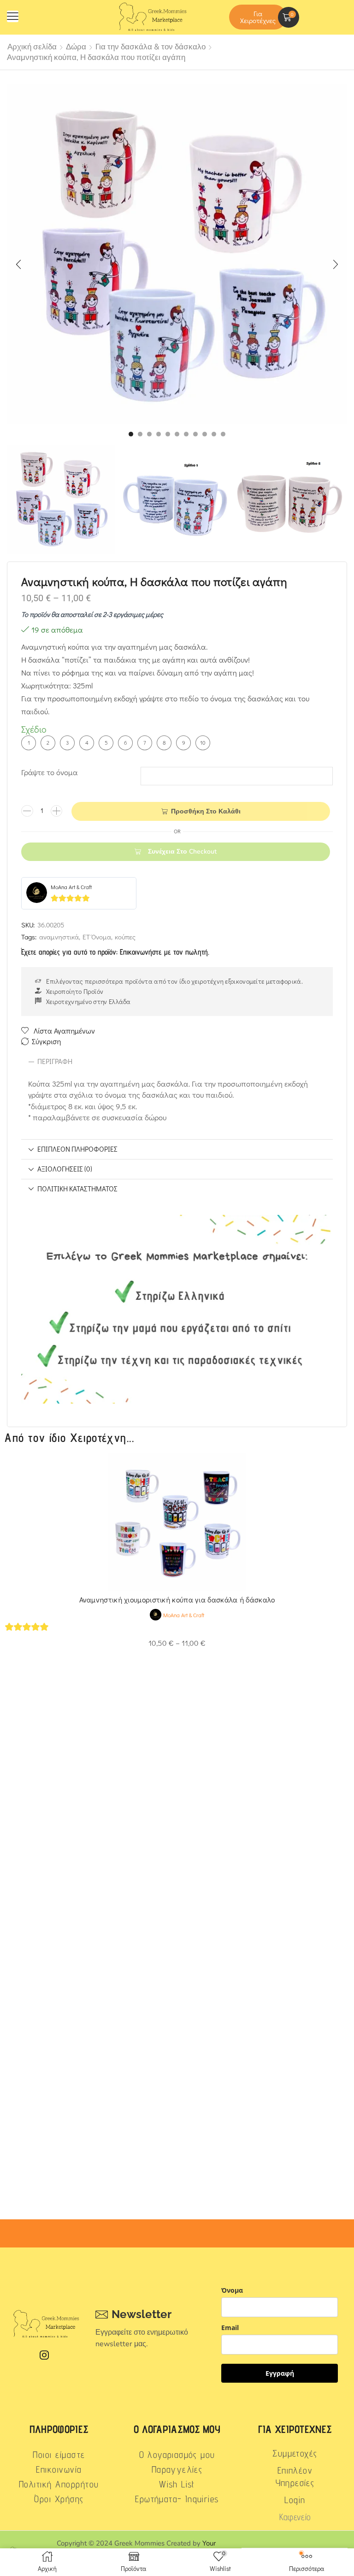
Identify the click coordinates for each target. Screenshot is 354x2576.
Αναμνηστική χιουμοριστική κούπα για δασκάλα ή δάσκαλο (177, 1599)
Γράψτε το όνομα (50, 772)
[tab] (177, 1062)
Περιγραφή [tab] (55, 1061)
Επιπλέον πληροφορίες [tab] (77, 1149)
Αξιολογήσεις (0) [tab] (65, 1169)
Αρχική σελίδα (32, 47)
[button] (13, 16)
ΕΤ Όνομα (97, 937)
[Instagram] (44, 2355)
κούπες (125, 937)
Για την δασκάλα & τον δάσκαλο (150, 47)
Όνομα (232, 2290)
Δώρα (76, 47)
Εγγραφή (280, 2373)
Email (230, 2328)
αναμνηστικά (59, 937)
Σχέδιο (34, 729)
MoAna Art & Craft (71, 887)
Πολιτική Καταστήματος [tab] (77, 1189)
